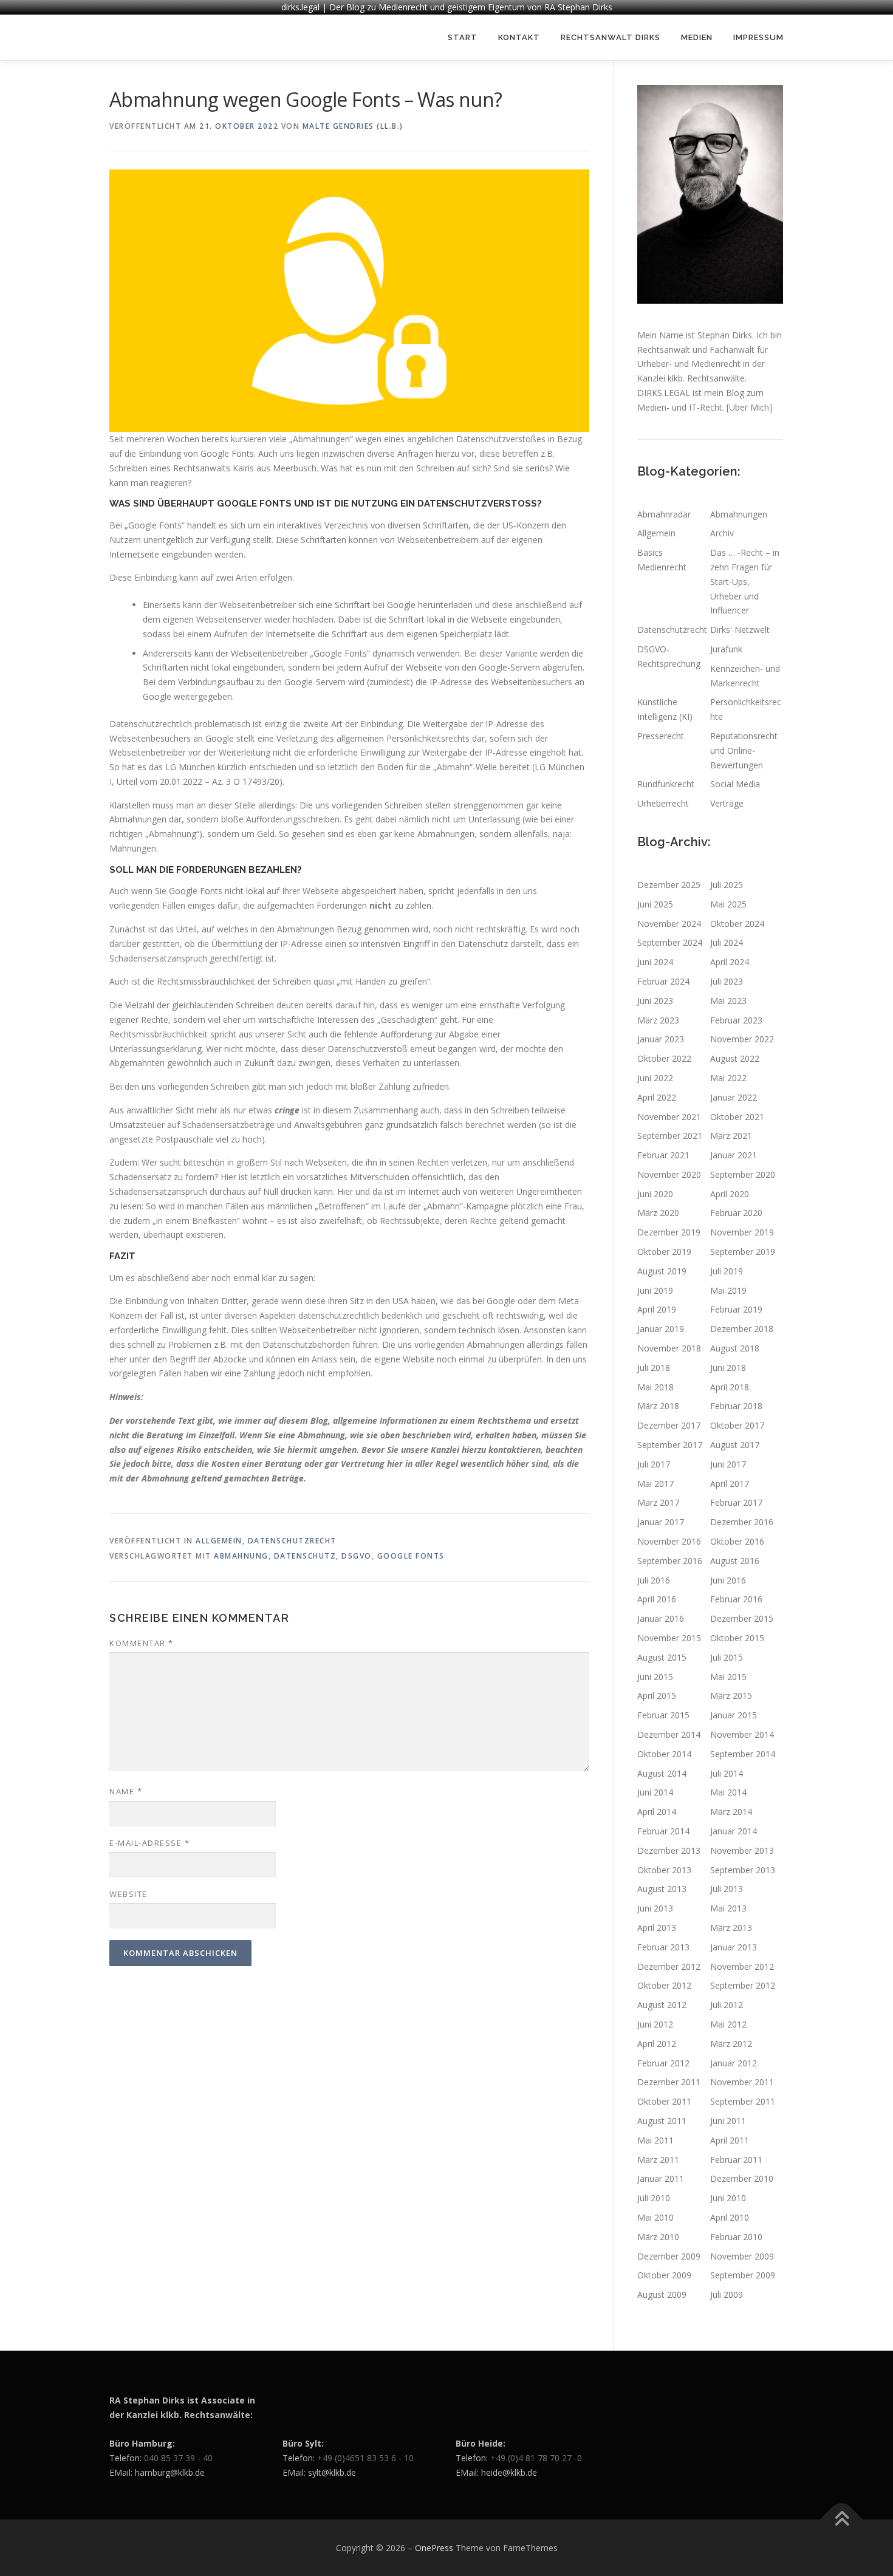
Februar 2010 (736, 2237)
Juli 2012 (727, 2005)
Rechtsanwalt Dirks (611, 37)
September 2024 (670, 942)
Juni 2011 (728, 2121)
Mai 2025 (728, 904)
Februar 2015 (663, 1715)
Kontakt (519, 37)
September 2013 (743, 1870)
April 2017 (730, 1484)
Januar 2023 (661, 1039)
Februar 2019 (736, 1309)
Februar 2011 (736, 2160)
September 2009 (743, 2275)
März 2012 (731, 2044)
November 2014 (742, 1734)
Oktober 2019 (664, 1252)
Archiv (722, 533)
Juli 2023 (727, 981)
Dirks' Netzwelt (740, 630)
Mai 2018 (655, 1387)
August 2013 (662, 1889)
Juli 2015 (727, 1657)
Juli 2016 (654, 1580)
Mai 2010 (655, 2217)
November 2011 (742, 2082)
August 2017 (735, 1445)
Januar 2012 (734, 2063)
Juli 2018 (654, 1368)
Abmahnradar (664, 514)
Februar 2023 (736, 1020)
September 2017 (670, 1445)
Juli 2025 (727, 885)
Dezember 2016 (742, 1522)
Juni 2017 (728, 1464)
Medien (697, 37)
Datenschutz (305, 1556)
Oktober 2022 (664, 1058)
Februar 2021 (663, 1155)
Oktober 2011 (664, 2101)
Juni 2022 (655, 1078)
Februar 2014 (663, 1831)
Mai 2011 (655, 2140)
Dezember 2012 (669, 1966)
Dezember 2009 (669, 2256)
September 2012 (743, 1985)
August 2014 (662, 1773)
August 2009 (662, 2294)
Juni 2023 (655, 1001)
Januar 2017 (661, 1522)
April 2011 (730, 2140)
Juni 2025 (655, 904)
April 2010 (730, 2217)
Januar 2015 (734, 1715)
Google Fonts (411, 1556)
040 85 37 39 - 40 (178, 2458)
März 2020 (658, 1213)
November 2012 (742, 1966)
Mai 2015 (728, 1677)
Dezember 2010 (742, 2178)
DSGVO (357, 1556)
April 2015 (657, 1696)
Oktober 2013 (664, 1870)
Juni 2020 (655, 1194)
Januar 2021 (734, 1155)
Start (463, 37)
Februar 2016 (736, 1599)
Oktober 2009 (664, 2275)
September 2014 (743, 1754)
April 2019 (657, 1309)
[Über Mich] (749, 407)
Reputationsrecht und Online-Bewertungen (744, 750)
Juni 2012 (655, 2024)
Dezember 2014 (669, 1734)
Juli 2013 (727, 1889)
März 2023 (658, 1020)
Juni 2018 (728, 1368)
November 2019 (742, 1232)
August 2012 (662, 2005)
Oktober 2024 (737, 924)
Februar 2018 (736, 1406)
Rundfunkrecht (666, 784)
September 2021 (670, 1136)
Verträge (727, 803)
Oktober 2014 (664, 1754)
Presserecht (661, 736)
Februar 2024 (663, 981)
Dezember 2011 (669, 2082)
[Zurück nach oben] (842, 2519)
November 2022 (742, 1039)
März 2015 (731, 1696)
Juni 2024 (655, 962)
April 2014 (657, 1812)
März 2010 (658, 2237)
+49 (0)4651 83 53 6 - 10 (365, 2458)
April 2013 (657, 1928)
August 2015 (662, 1657)
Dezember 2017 (669, 1425)
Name (126, 1791)
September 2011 (743, 2101)
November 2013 (742, 1850)
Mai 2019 (728, 1290)
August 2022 (735, 1058)
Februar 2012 (663, 2063)
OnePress (434, 2548)
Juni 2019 (655, 1290)
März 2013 (731, 1928)
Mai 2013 (728, 1908)
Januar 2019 (661, 1329)
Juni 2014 (655, 1792)
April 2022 (657, 1097)
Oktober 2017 (737, 1425)
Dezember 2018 (742, 1329)
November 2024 (669, 924)
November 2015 (669, 1638)
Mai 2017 (655, 1484)
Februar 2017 (736, 1502)
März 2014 (731, 1812)
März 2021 (731, 1136)
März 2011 (658, 2160)
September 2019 (743, 1252)
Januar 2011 (661, 2178)
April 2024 (730, 962)
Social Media (735, 784)
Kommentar (142, 1643)
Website (128, 1894)
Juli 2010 (654, 2198)
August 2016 (735, 1561)
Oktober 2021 (737, 1117)
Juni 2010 (728, 2198)
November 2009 (742, 2256)
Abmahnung (241, 1556)
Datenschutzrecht (292, 1541)
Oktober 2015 (737, 1638)
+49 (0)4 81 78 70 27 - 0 (536, 2458)
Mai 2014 (728, 1792)
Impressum (758, 37)
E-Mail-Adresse (149, 1843)
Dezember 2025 (669, 885)
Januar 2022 (734, 1097)
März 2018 (658, 1406)
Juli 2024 (727, 942)
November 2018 (669, 1348)
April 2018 (730, 1387)
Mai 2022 (728, 1078)
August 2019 (662, 1271)
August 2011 (662, 2121)
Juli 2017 (654, 1464)
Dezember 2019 (669, 1232)
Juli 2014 (727, 1773)
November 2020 (669, 1174)
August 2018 (735, 1348)
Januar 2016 (661, 1618)
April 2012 (657, 2044)
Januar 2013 (734, 1947)
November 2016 (669, 1541)
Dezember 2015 (742, 1618)
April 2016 (657, 1599)
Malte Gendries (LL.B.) (353, 126)
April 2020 (730, 1194)
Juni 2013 (655, 1908)
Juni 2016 (728, 1580)
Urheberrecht (663, 803)
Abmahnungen (739, 514)
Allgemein (219, 1541)
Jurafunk (726, 649)
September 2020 (743, 1174)
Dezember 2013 (669, 1850)
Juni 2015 (655, 1677)
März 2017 (658, 1502)
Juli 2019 (727, 1271)
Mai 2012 (728, 2024)
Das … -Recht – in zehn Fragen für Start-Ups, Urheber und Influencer (745, 581)
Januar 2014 (734, 1831)
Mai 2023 (728, 1001)
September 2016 (670, 1561)
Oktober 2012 (664, 1985)
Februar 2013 (663, 1947)
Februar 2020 (736, 1213)
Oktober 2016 (737, 1541)
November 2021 (669, 1117)
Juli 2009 (727, 2294)
